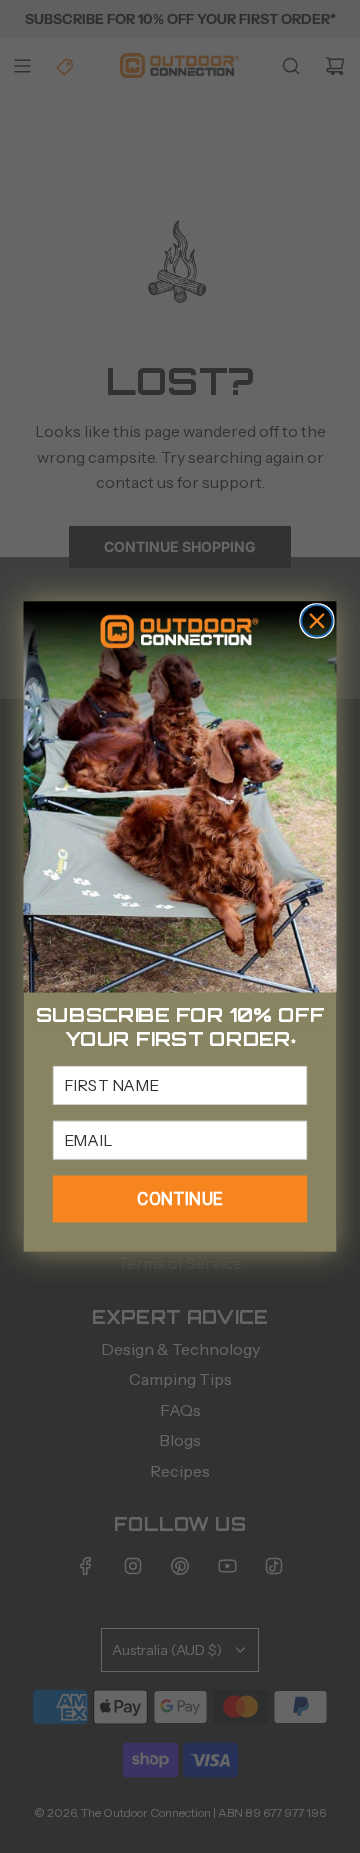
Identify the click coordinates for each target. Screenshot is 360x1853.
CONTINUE (179, 1198)
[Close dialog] (316, 620)
